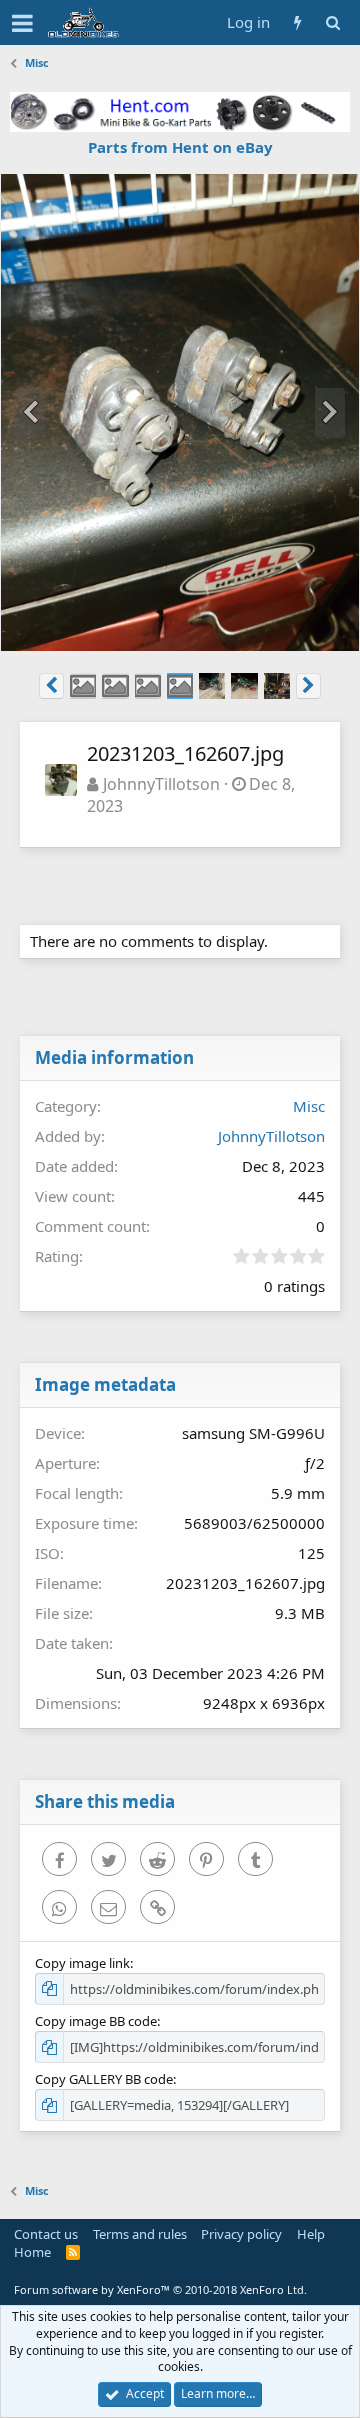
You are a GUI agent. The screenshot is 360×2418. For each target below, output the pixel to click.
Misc (309, 1106)
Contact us (46, 2234)
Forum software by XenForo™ (160, 2289)
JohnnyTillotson (161, 784)
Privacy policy (241, 2234)
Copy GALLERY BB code (104, 2079)
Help (311, 2234)
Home (32, 2252)
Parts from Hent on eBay (180, 147)
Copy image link (82, 1963)
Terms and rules (140, 2234)
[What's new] (297, 22)
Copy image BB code (96, 2021)
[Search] (332, 22)
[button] (22, 23)
